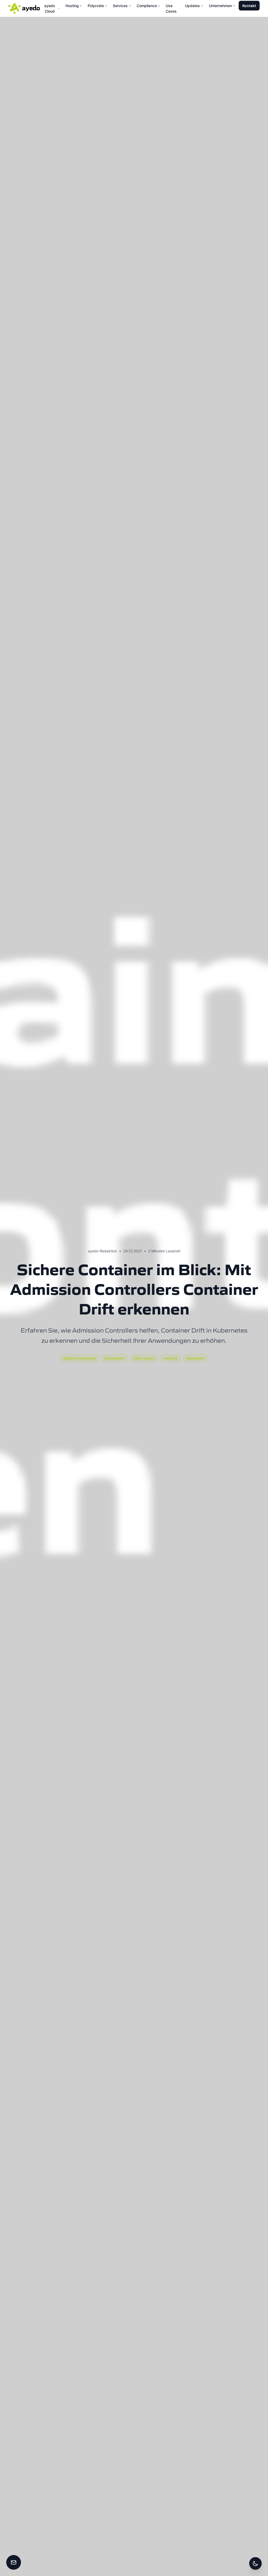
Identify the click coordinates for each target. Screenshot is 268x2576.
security (171, 1358)
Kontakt (249, 6)
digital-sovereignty (80, 1358)
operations (196, 1358)
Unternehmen (220, 6)
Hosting (72, 6)
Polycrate (96, 6)
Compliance (147, 6)
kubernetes (115, 1358)
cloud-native (144, 1358)
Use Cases (171, 8)
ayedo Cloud (50, 8)
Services (120, 6)
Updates (192, 6)
